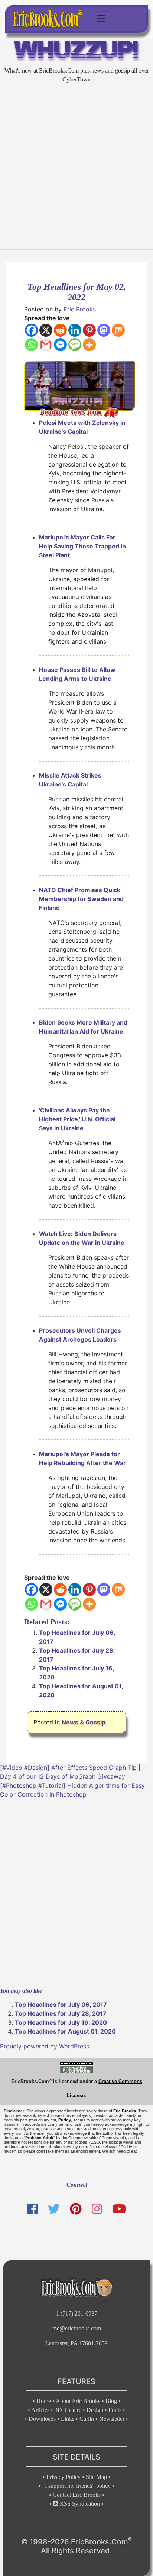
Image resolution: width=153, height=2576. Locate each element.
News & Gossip (84, 1722)
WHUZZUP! (77, 51)
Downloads (42, 2419)
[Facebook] (31, 330)
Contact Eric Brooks (77, 2495)
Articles (40, 2410)
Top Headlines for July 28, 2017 (61, 2013)
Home (44, 2401)
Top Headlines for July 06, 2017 (61, 2005)
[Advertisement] (76, 167)
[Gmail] (46, 345)
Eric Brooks (80, 309)
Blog (111, 2401)
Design (95, 2410)
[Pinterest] (89, 330)
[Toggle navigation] (101, 19)
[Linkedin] (75, 330)
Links (68, 2419)
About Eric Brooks (78, 2401)
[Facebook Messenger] (60, 345)
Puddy (65, 2120)
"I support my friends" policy (76, 2486)
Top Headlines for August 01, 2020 (65, 2031)
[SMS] (75, 345)
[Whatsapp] (31, 345)
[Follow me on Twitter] (53, 2209)
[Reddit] (60, 330)
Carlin (87, 2419)
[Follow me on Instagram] (97, 2209)
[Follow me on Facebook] (32, 2209)
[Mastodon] (104, 330)
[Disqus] (76, 1892)
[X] (46, 330)
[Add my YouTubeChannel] (119, 2209)
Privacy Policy (64, 2477)
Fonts (115, 2410)
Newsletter (112, 2419)
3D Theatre (68, 2410)
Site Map (96, 2477)
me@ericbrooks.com (77, 2328)
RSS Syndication (79, 2504)
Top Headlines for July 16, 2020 (61, 2022)
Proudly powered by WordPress (45, 2046)
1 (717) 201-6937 (77, 2314)
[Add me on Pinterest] (76, 2209)
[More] (89, 345)
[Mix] (118, 330)
